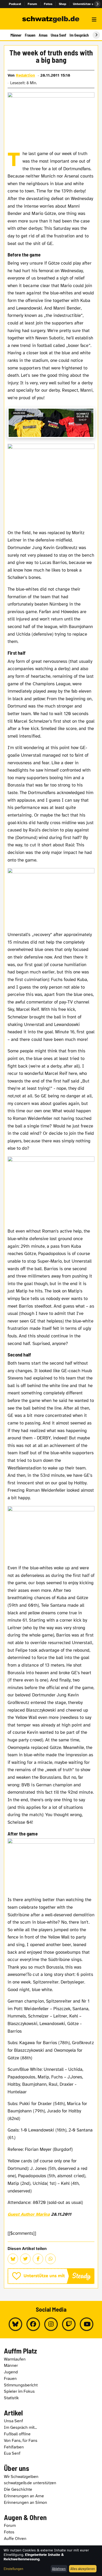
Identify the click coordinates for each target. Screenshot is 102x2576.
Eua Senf (12, 2453)
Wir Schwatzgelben (21, 2477)
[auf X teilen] (25, 2259)
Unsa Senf (58, 35)
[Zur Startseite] (51, 20)
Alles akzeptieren (83, 2569)
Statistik (11, 2398)
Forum (33, 4)
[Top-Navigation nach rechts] (97, 4)
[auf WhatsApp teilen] (50, 2259)
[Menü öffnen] (94, 20)
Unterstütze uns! (86, 4)
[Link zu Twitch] (69, 2324)
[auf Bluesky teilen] (13, 2259)
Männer (16, 35)
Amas (43, 35)
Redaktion (25, 75)
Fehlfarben (14, 2447)
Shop (63, 4)
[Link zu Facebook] (33, 2324)
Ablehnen (59, 2569)
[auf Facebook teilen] (38, 2259)
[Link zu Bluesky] (15, 2324)
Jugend (11, 2372)
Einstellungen (13, 2569)
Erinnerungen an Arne (24, 2496)
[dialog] (51, 2561)
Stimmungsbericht (21, 2385)
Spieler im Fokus (19, 2391)
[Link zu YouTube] (87, 2324)
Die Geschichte (18, 2489)
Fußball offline (17, 2434)
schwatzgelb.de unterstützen (30, 2483)
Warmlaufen (15, 2359)
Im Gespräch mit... (20, 2427)
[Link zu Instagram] (51, 2324)
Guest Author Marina (29, 2214)
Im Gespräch (79, 35)
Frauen (30, 35)
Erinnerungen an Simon (25, 2503)
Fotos (48, 4)
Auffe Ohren (15, 2539)
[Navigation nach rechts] (96, 35)
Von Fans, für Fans (21, 2441)
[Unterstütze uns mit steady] (51, 2276)
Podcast (15, 4)
